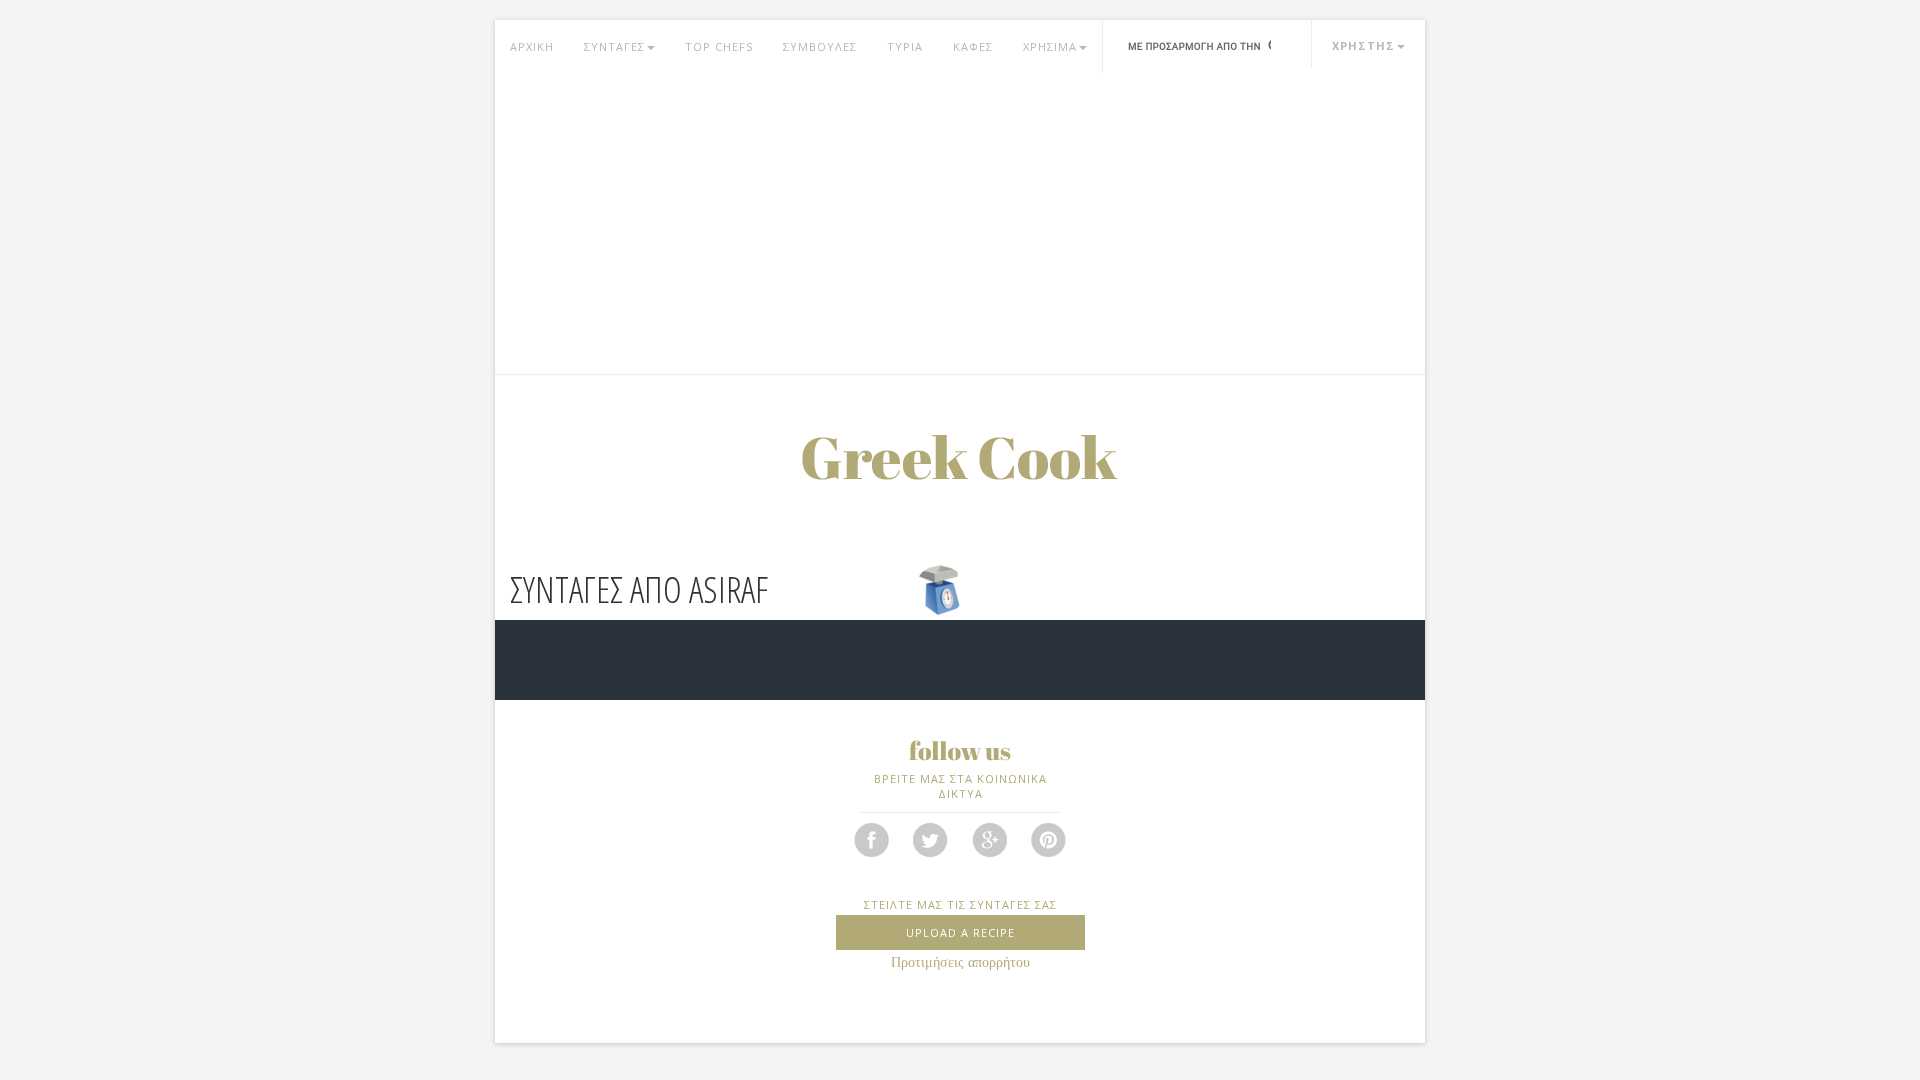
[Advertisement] (960, 224)
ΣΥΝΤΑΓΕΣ (614, 46)
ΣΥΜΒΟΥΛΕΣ (820, 46)
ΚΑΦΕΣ (973, 46)
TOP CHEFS (719, 46)
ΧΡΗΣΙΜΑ (1050, 46)
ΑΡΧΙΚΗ (532, 46)
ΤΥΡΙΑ (905, 46)
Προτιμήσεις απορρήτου (960, 962)
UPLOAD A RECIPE (960, 932)
